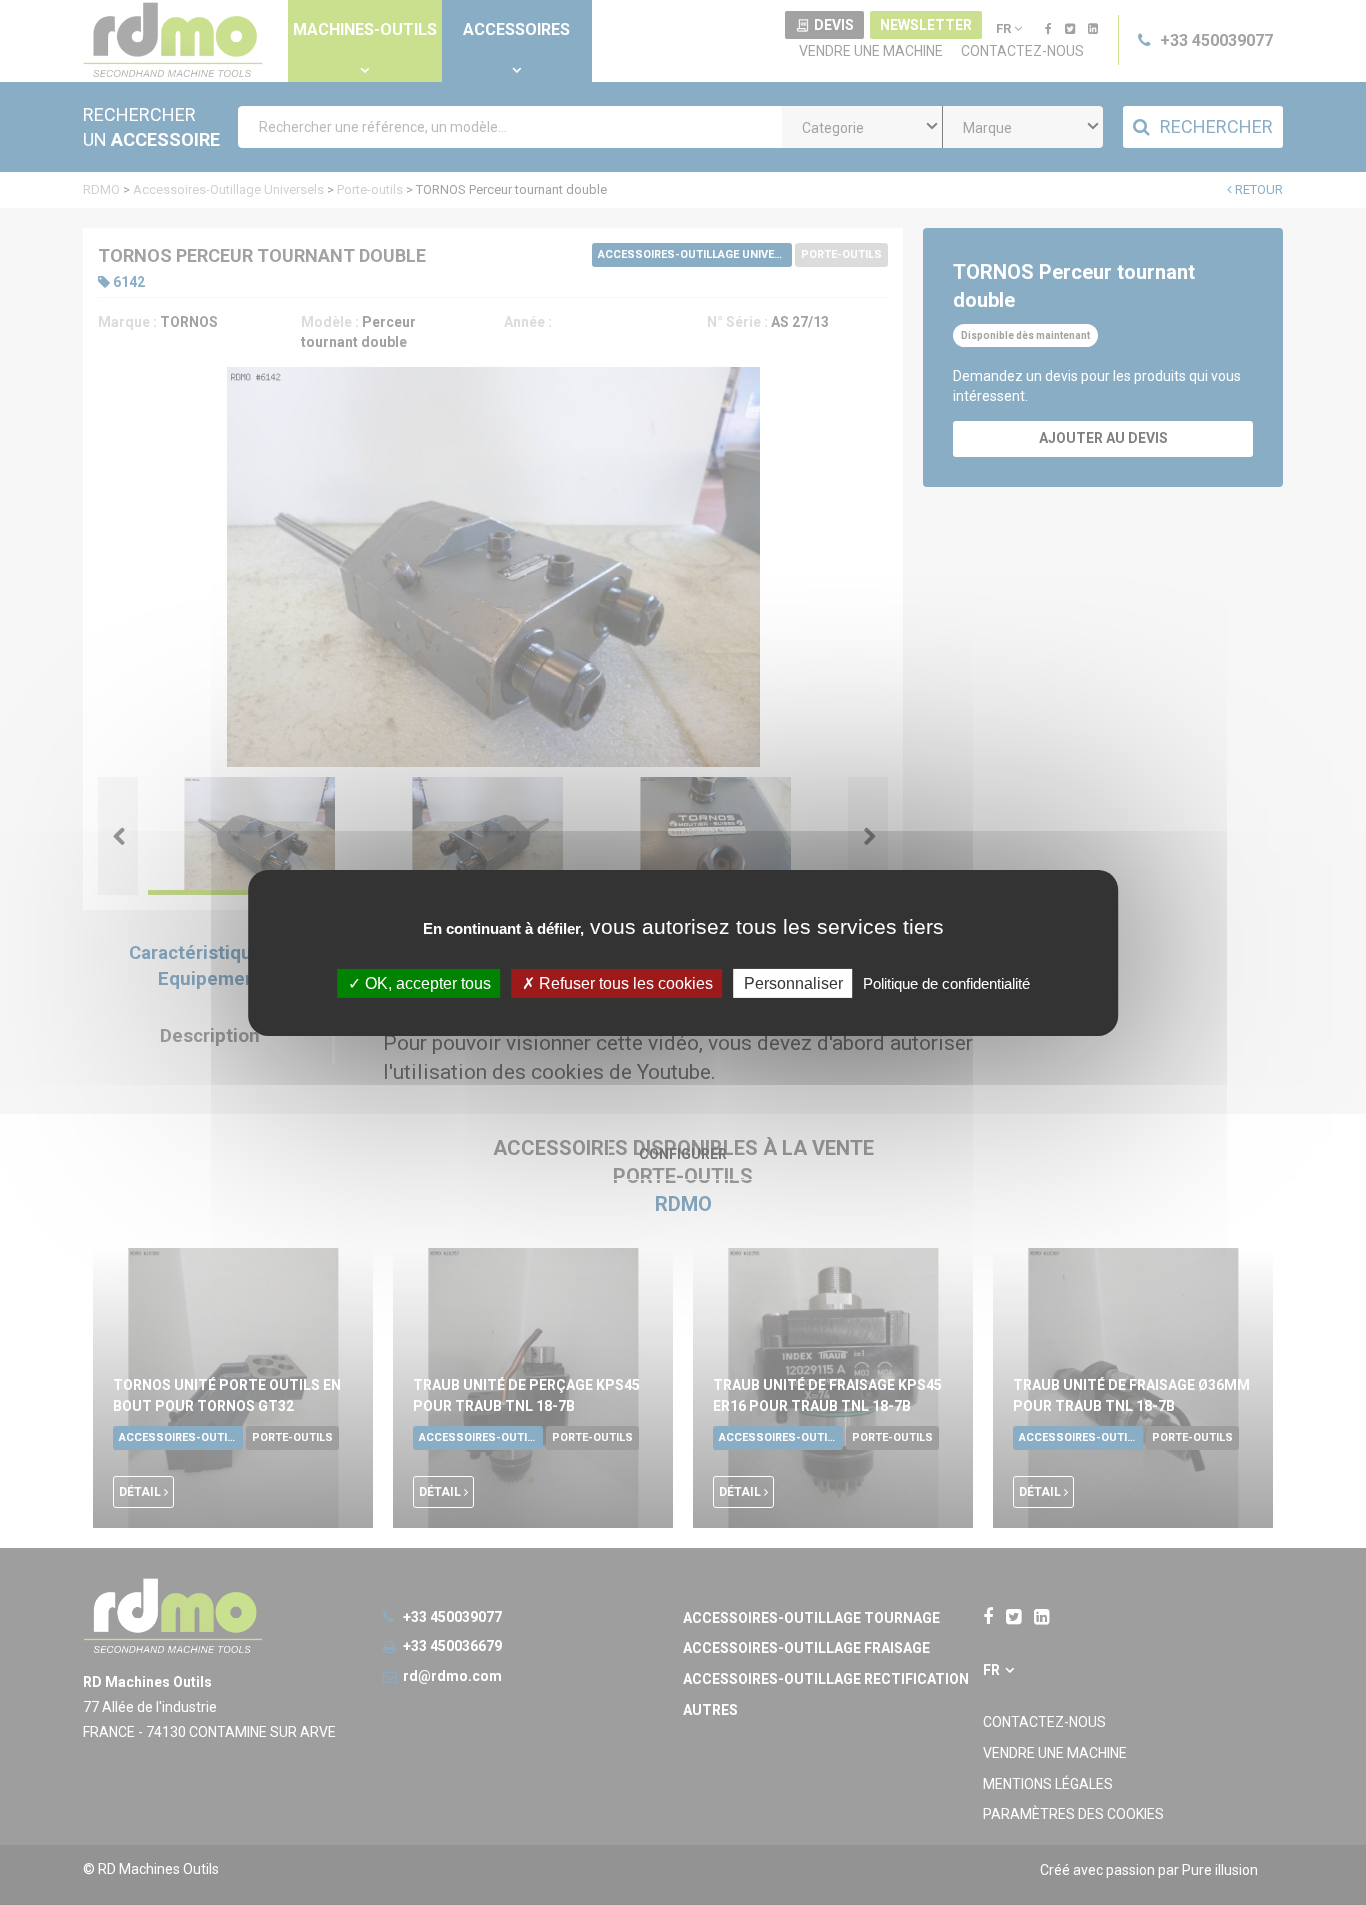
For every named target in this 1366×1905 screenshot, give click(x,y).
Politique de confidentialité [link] (946, 982)
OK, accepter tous (426, 982)
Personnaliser (793, 982)
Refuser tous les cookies (624, 982)
